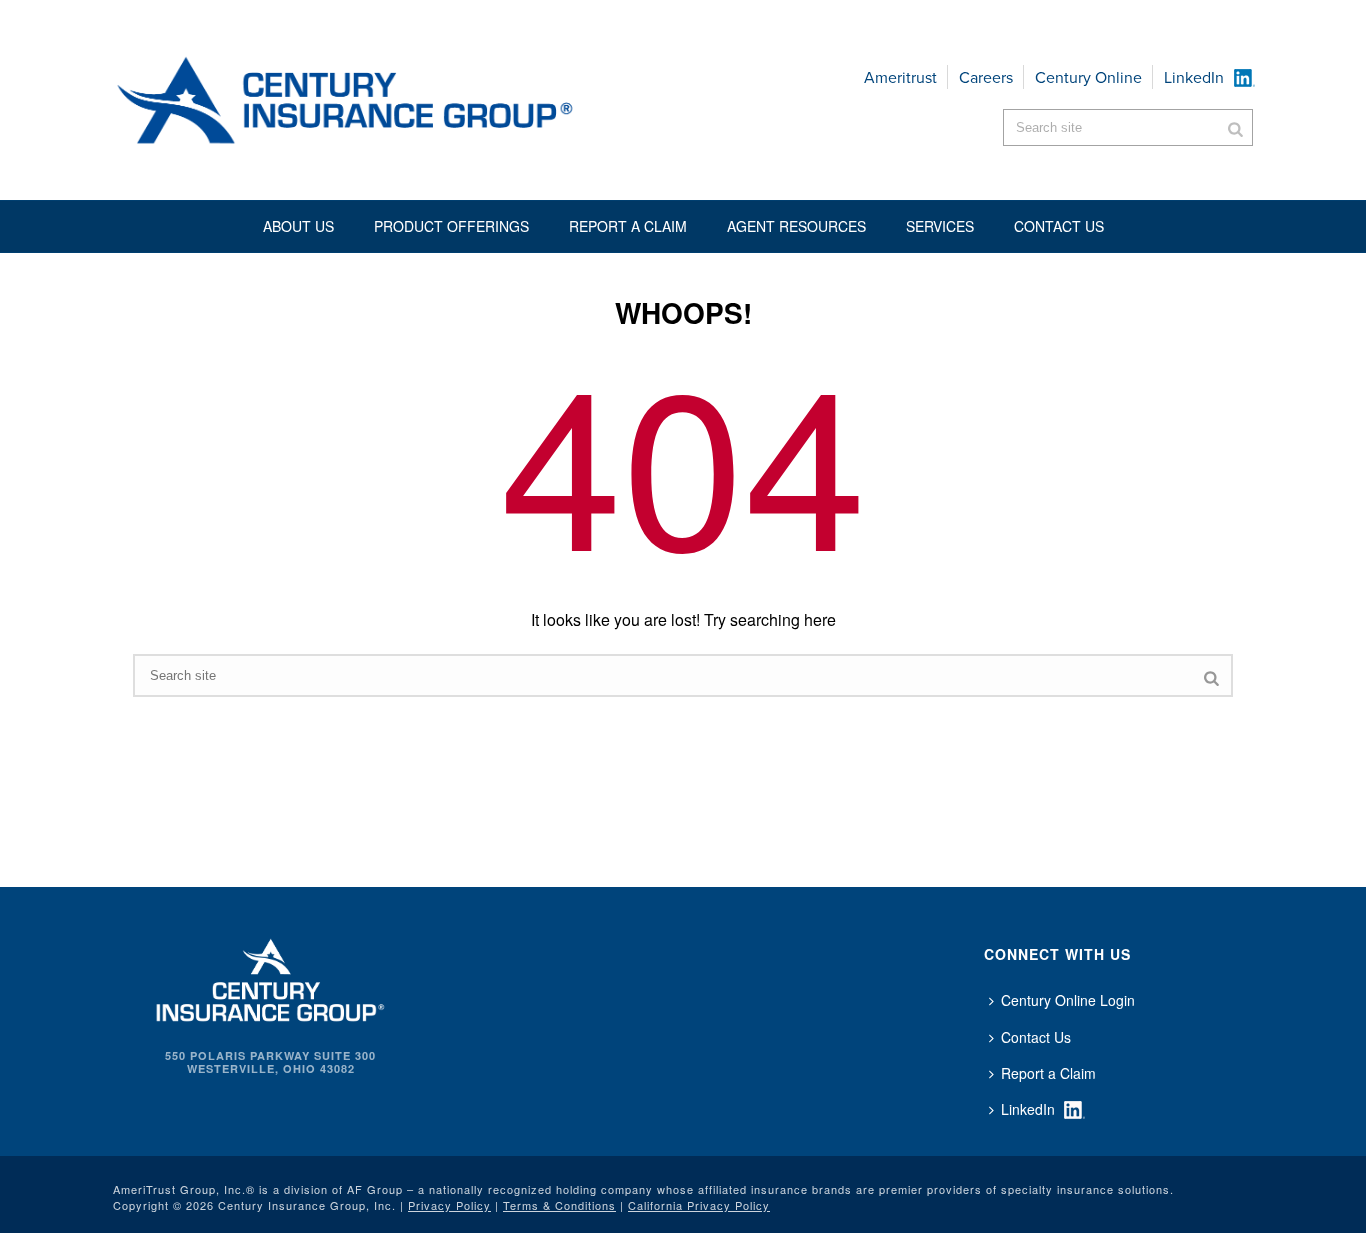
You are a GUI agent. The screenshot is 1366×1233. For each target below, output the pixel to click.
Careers (986, 77)
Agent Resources (796, 226)
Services (940, 226)
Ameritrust (900, 77)
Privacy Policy (449, 1205)
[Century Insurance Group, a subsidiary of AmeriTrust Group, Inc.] (270, 978)
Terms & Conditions (559, 1205)
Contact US (1059, 226)
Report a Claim (628, 226)
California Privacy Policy (699, 1205)
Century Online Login (1068, 1000)
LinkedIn (1194, 77)
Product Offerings (451, 226)
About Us (298, 226)
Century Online (1088, 77)
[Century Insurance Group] (404, 100)
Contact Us (1036, 1037)
